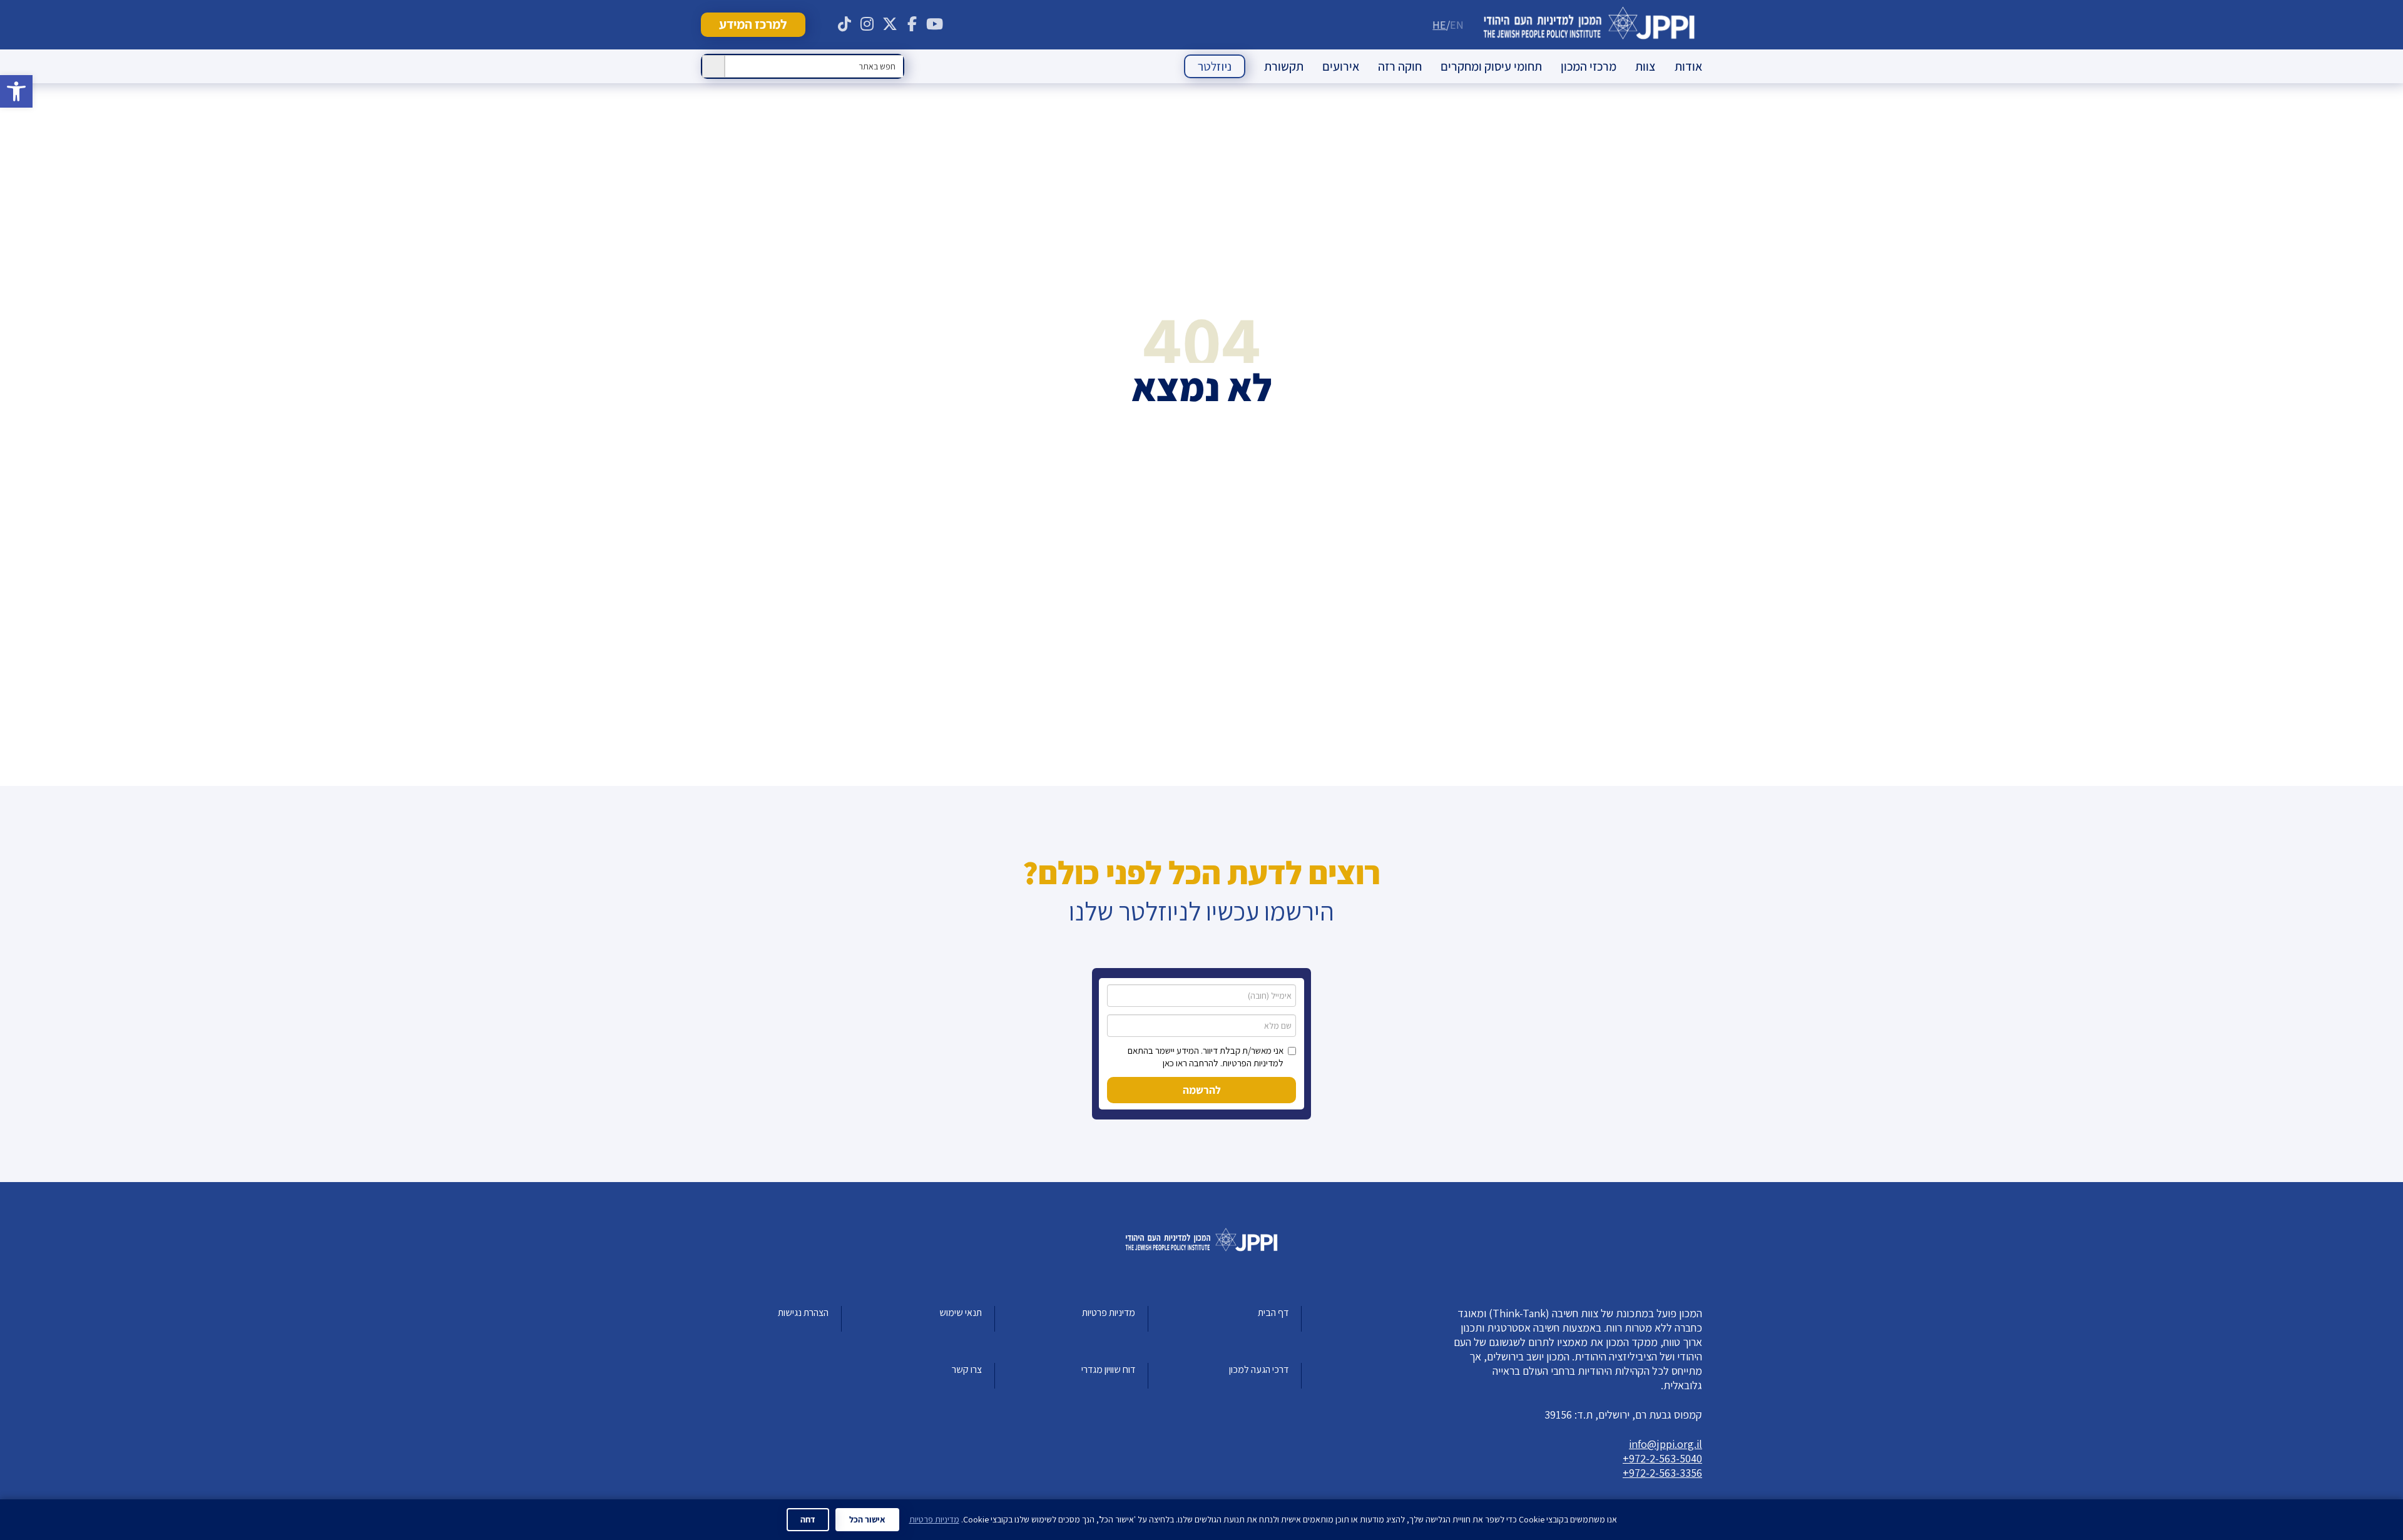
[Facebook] (912, 24)
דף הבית (1273, 1313)
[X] (890, 24)
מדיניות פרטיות (1109, 1313)
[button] (16, 91)
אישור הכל (867, 1519)
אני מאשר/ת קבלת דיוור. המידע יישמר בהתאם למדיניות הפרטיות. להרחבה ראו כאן (1206, 1057)
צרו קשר (967, 1369)
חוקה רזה (1400, 66)
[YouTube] (935, 24)
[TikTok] (845, 24)
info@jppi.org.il (1666, 1444)
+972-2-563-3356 (1662, 1473)
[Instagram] (867, 24)
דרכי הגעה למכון (1259, 1369)
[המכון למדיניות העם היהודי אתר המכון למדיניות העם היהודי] (1589, 25)
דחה (808, 1519)
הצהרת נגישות (803, 1313)
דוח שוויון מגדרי (1108, 1369)
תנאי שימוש (961, 1313)
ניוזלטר (1215, 66)
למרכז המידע (753, 24)
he (1439, 25)
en (1457, 25)
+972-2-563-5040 (1662, 1458)
